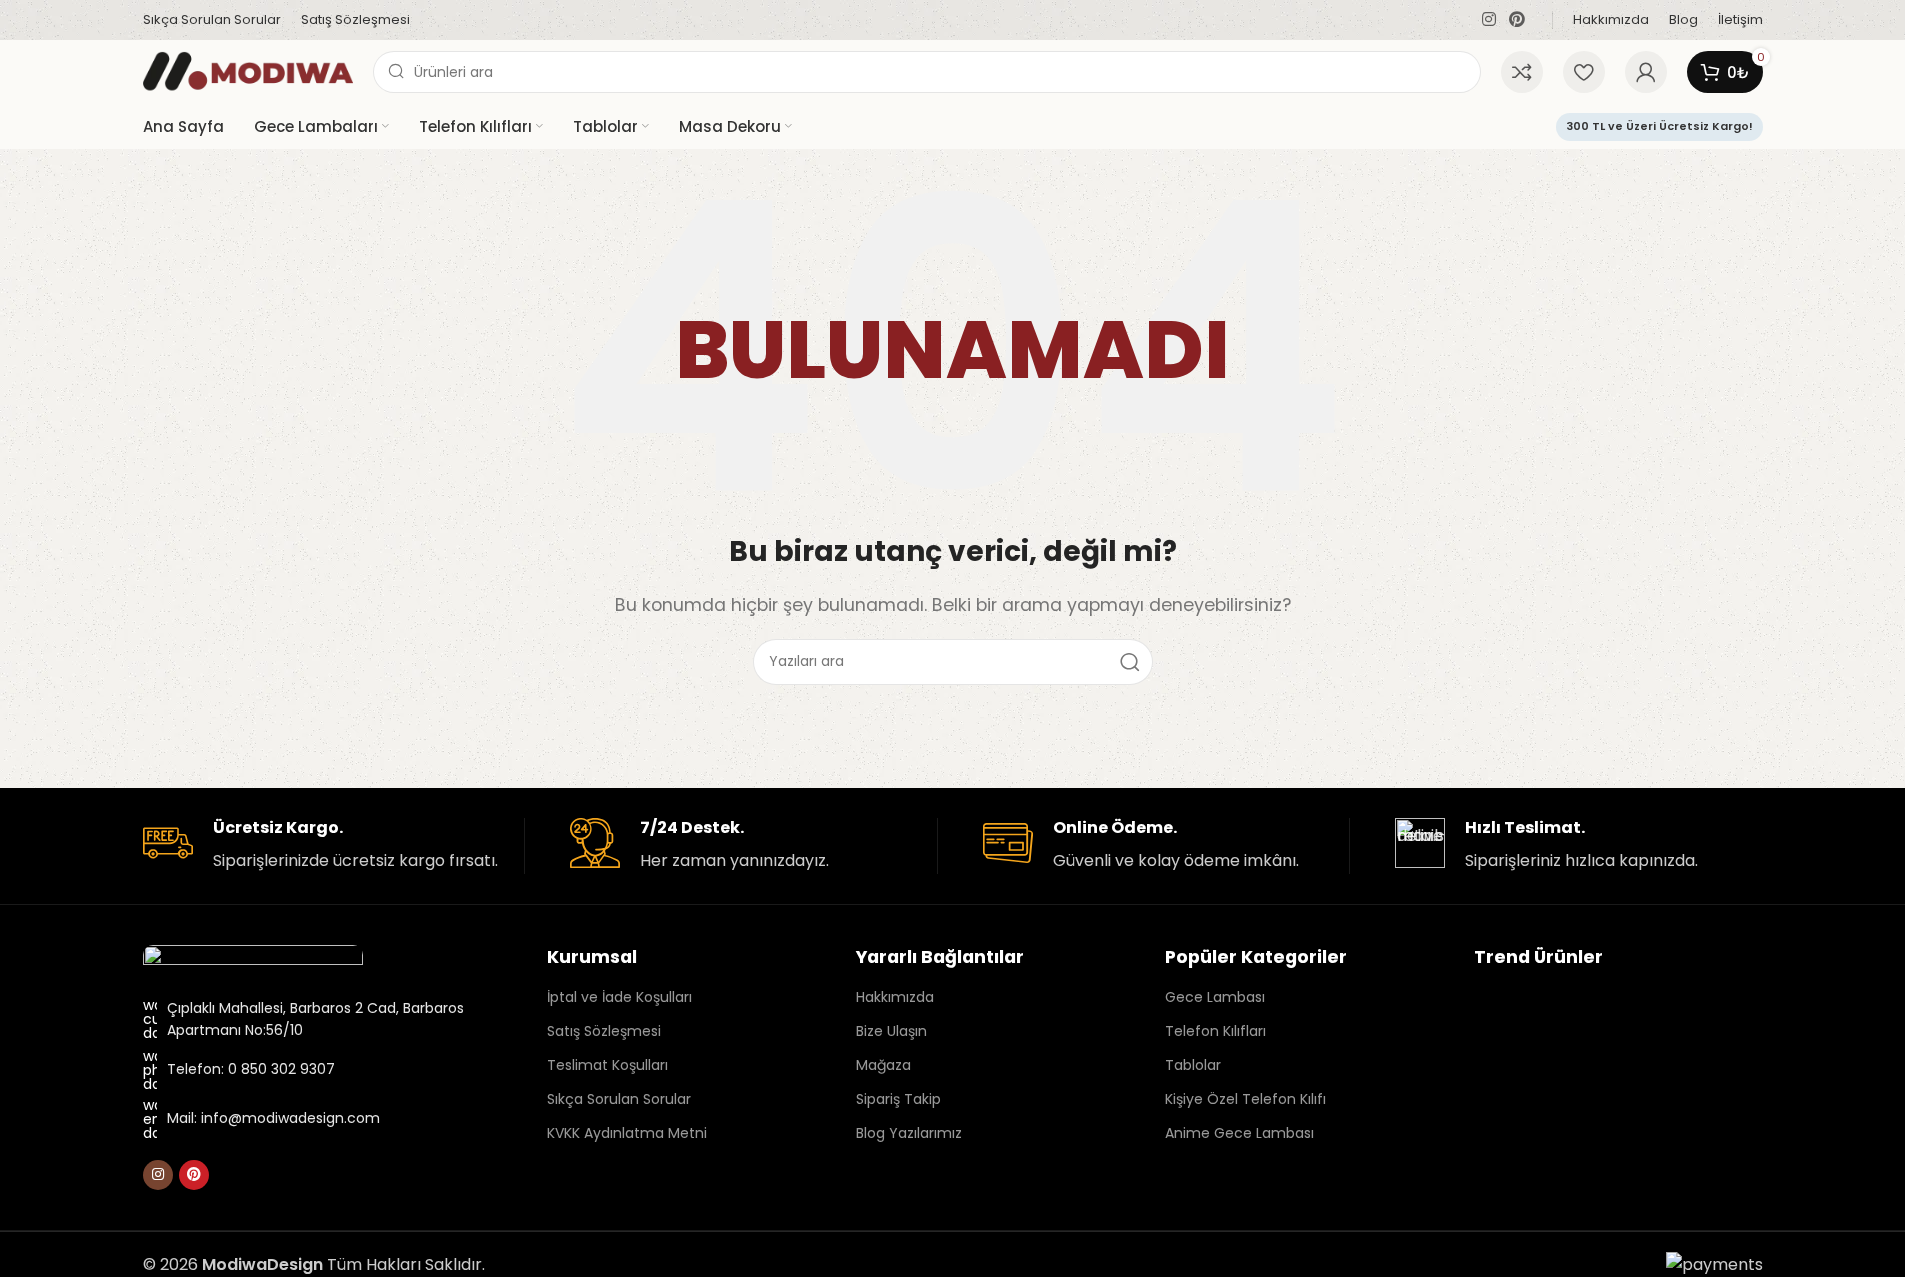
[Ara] (1130, 662)
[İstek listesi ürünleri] (1584, 72)
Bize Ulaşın (891, 1031)
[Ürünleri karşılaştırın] (1522, 72)
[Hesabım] (1646, 72)
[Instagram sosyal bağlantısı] (1488, 19)
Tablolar (1193, 1065)
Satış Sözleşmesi (604, 1031)
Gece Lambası (1215, 997)
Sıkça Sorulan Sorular (619, 1099)
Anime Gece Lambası (1239, 1133)
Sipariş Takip (898, 1099)
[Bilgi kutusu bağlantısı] (326, 846)
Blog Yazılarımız (909, 1133)
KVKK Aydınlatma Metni (627, 1133)
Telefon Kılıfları (1215, 1031)
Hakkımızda (895, 997)
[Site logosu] (248, 70)
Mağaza (883, 1065)
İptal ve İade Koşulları (619, 997)
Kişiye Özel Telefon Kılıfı (1245, 1099)
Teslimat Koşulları (607, 1065)
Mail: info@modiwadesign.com (273, 1118)
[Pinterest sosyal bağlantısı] (1516, 19)
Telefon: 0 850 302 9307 (251, 1069)
